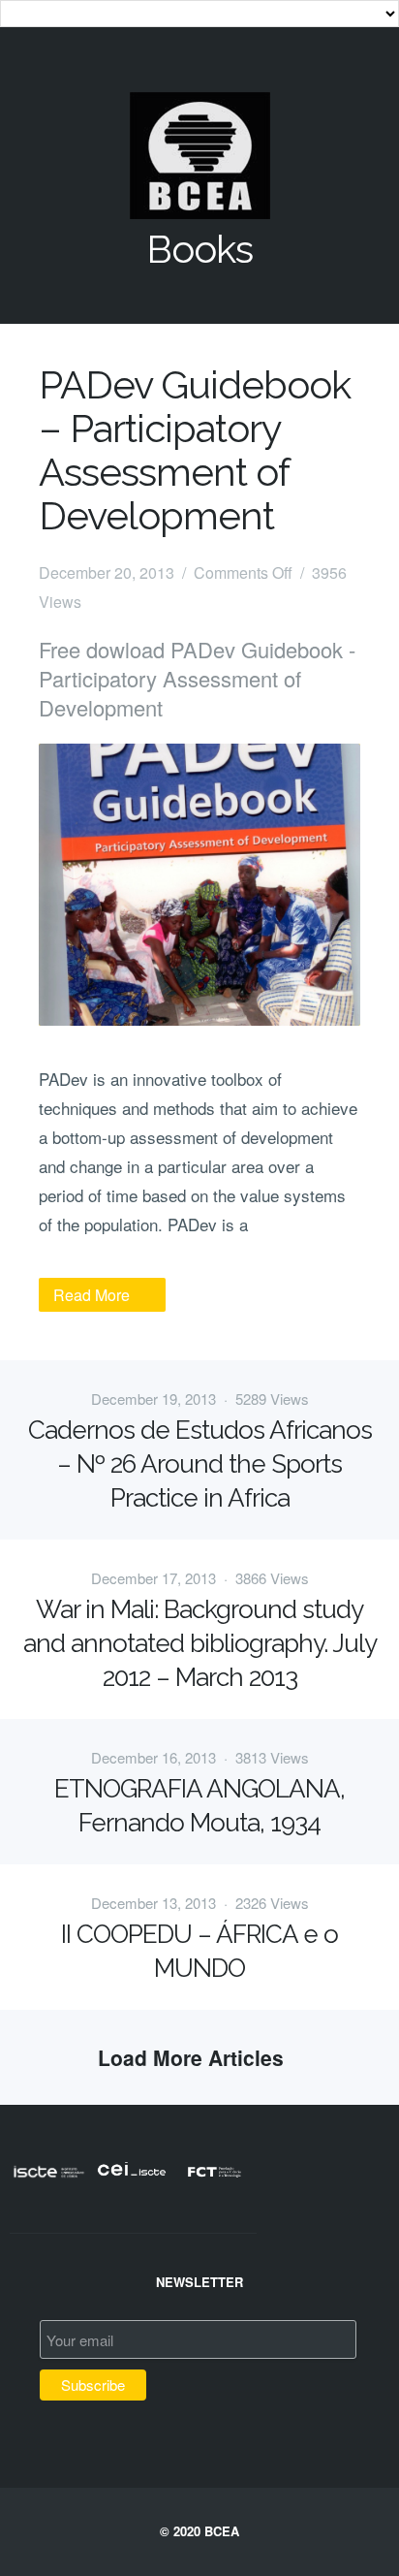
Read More (92, 1295)
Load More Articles (199, 2057)
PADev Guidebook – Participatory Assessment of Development (195, 450)
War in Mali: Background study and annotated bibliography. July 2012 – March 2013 (200, 1643)
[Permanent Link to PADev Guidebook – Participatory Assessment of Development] (199, 885)
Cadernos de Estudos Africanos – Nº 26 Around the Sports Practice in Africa (200, 1464)
